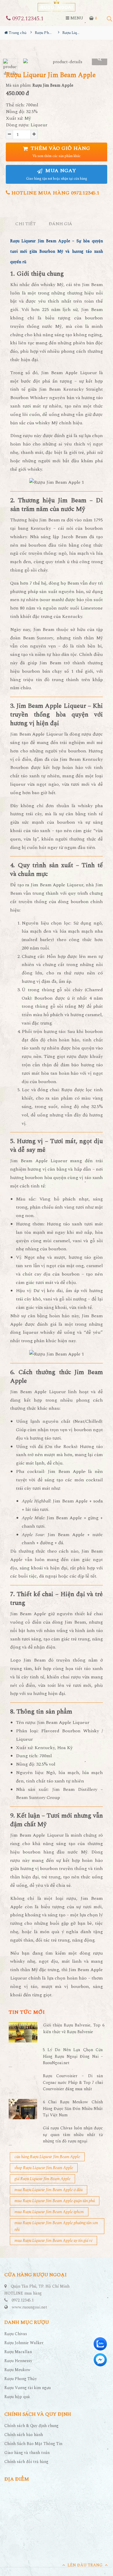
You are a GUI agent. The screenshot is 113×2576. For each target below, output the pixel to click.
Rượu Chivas (16, 2334)
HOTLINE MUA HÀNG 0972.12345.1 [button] (55, 193)
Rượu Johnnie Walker (24, 2343)
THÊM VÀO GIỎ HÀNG (60, 152)
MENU (76, 18)
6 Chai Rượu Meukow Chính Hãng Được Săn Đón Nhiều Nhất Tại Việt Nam (73, 2109)
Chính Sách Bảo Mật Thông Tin (33, 2444)
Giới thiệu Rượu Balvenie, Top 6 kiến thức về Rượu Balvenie (74, 2028)
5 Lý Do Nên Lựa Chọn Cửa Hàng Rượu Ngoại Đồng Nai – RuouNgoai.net (73, 2056)
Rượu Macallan (18, 2352)
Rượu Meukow (17, 2370)
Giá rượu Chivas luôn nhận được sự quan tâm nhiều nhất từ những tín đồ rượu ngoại (73, 2135)
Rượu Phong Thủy (21, 2379)
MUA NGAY (57, 174)
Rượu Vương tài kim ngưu (28, 2388)
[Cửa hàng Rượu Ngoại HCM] (57, 6)
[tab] (26, 224)
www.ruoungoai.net (30, 2307)
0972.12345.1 (27, 19)
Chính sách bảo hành (24, 2435)
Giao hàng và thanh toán (27, 2453)
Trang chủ (17, 33)
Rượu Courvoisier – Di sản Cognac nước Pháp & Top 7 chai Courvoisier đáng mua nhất (73, 2082)
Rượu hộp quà (17, 2397)
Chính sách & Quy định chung (31, 2426)
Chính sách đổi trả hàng (26, 2462)
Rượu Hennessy (18, 2361)
